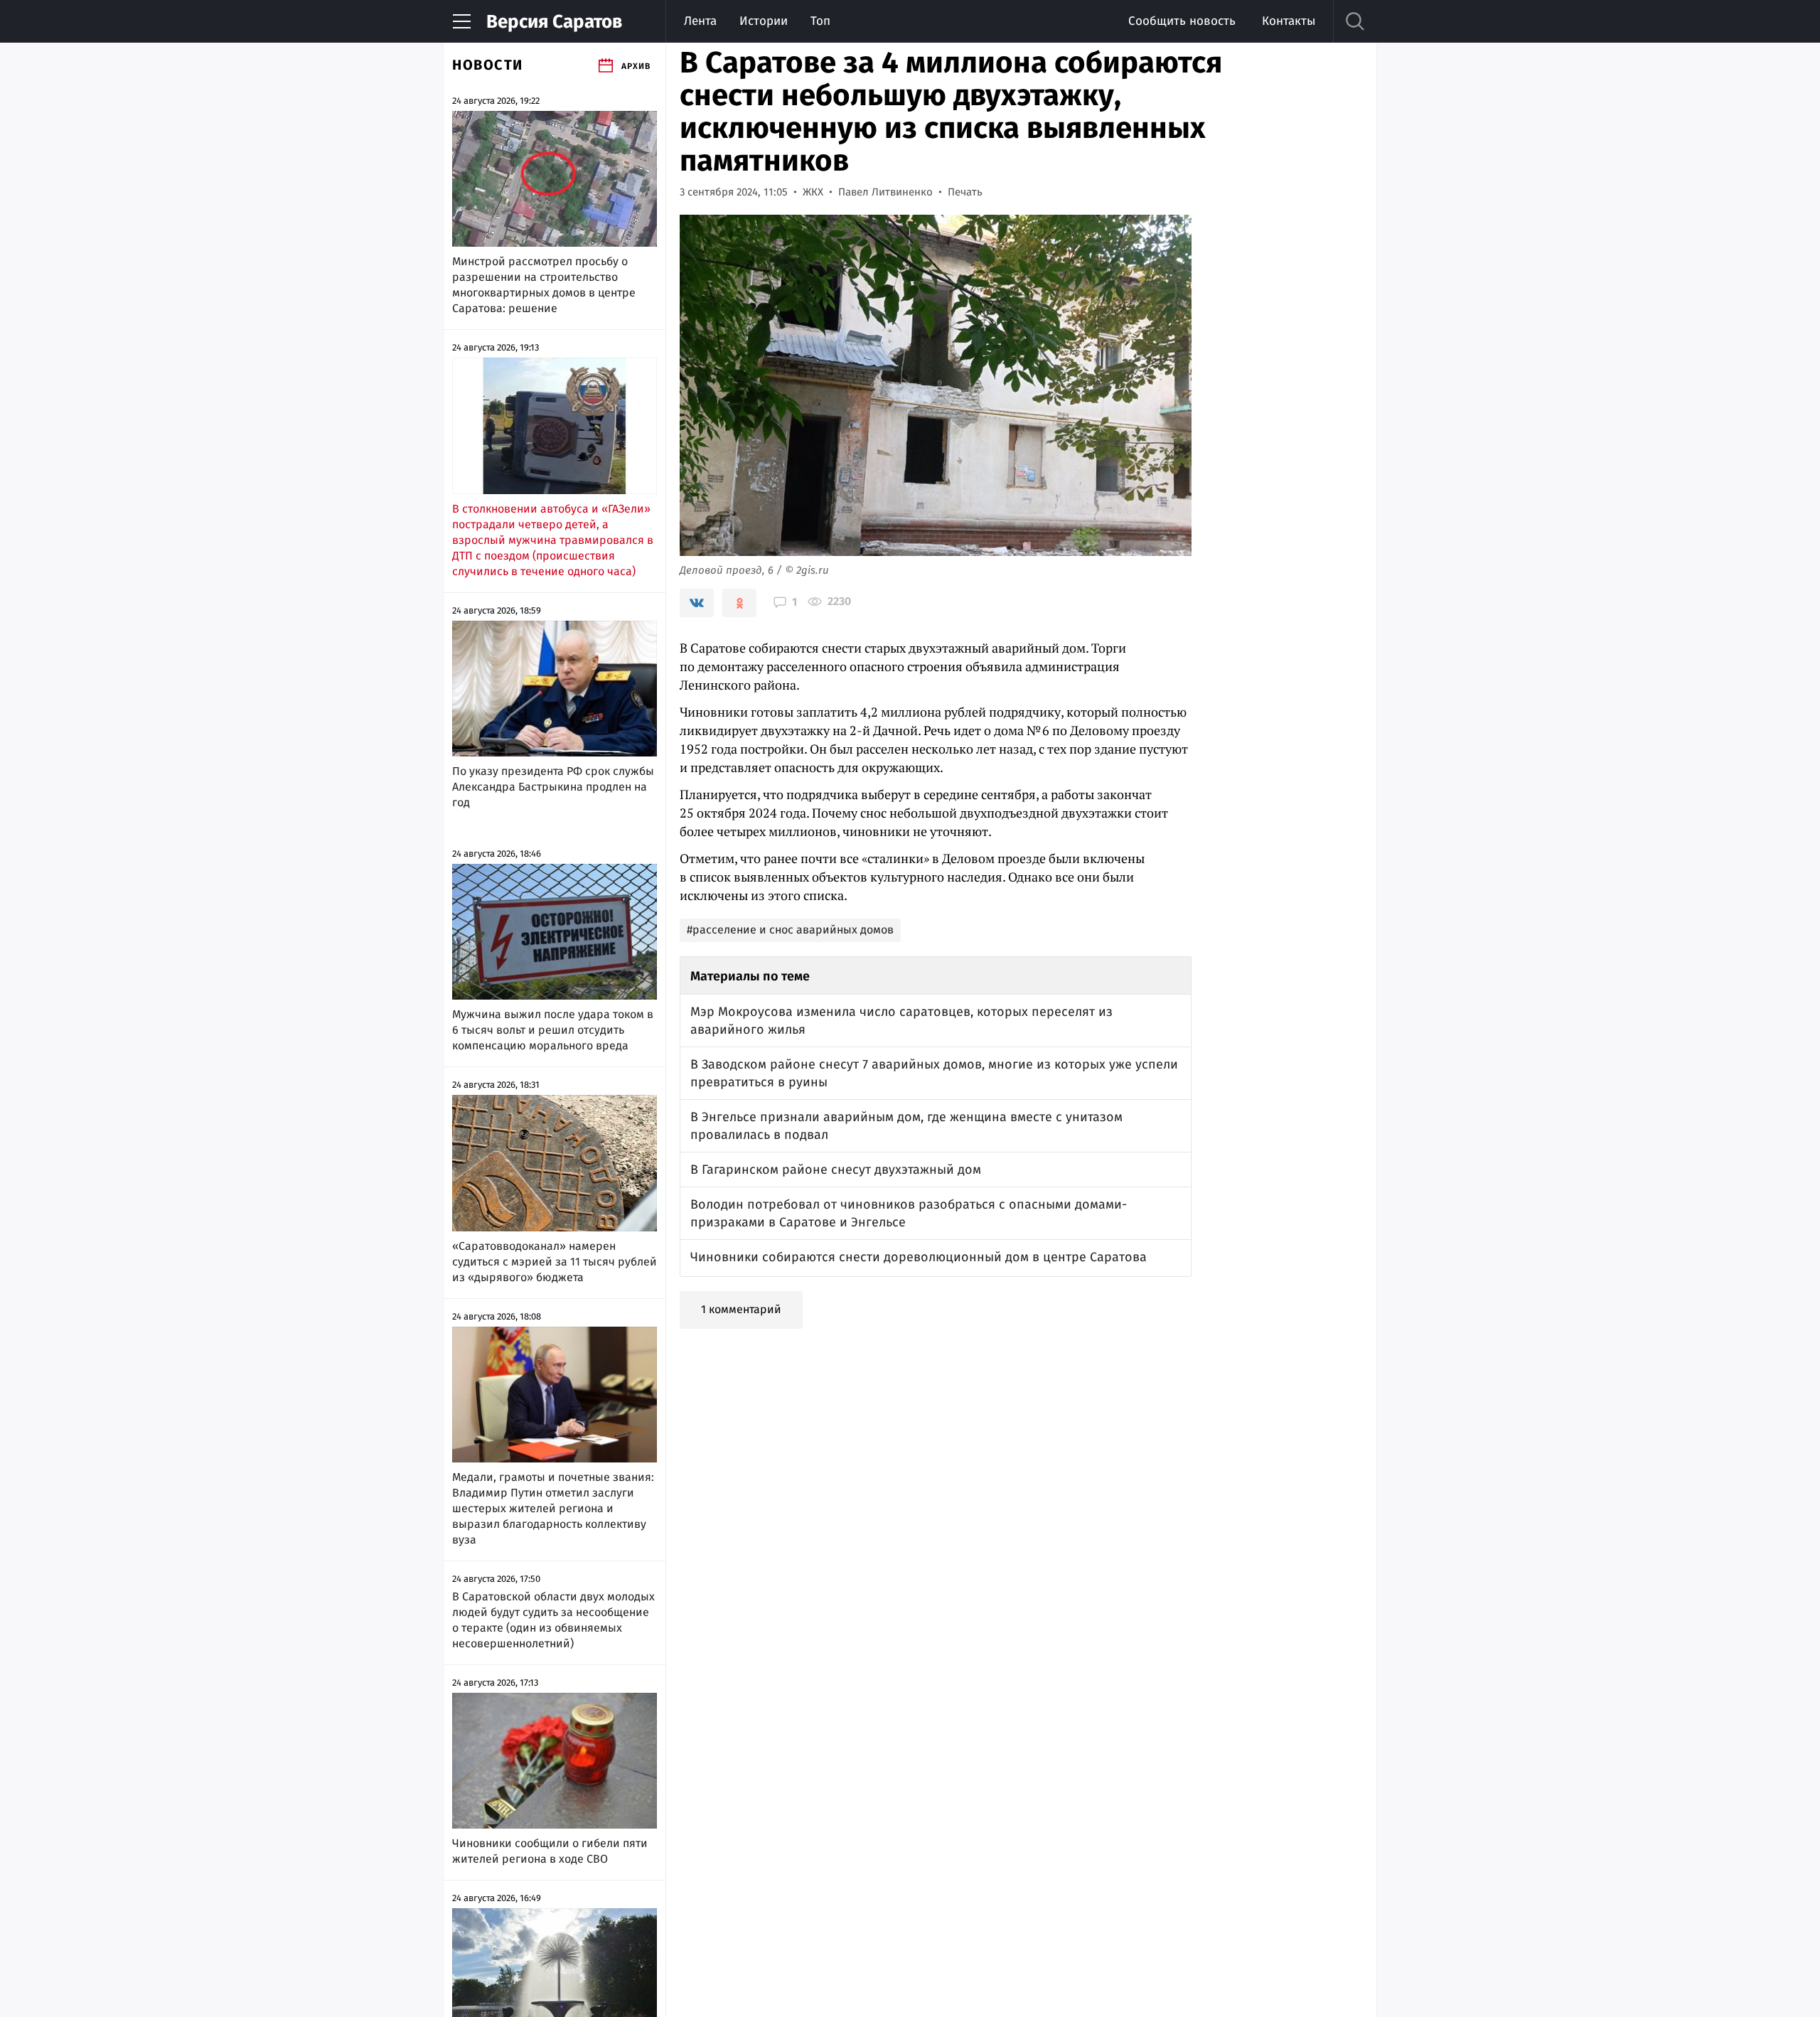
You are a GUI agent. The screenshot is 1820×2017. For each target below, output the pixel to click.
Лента (700, 21)
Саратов (554, 22)
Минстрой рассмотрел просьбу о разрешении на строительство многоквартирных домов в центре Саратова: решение (544, 285)
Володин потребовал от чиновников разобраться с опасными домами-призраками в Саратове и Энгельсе (909, 1213)
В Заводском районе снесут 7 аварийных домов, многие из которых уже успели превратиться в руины (934, 1073)
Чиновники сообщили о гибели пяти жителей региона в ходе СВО (550, 1851)
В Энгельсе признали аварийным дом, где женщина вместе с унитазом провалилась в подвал (906, 1126)
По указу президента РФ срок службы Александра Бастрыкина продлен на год (553, 787)
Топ (820, 21)
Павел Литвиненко (885, 192)
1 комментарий (741, 1309)
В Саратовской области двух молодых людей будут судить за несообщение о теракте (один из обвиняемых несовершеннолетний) (553, 1620)
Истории (764, 21)
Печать (965, 192)
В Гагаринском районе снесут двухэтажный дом (836, 1170)
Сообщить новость (1182, 21)
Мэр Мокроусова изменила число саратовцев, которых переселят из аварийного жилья (901, 1021)
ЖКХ (813, 192)
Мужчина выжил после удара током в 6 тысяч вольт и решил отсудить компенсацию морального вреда (553, 1030)
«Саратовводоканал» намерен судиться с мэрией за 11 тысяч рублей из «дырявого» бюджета (555, 1262)
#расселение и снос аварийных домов (790, 930)
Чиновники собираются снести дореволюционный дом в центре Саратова (919, 1257)
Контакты (1289, 21)
